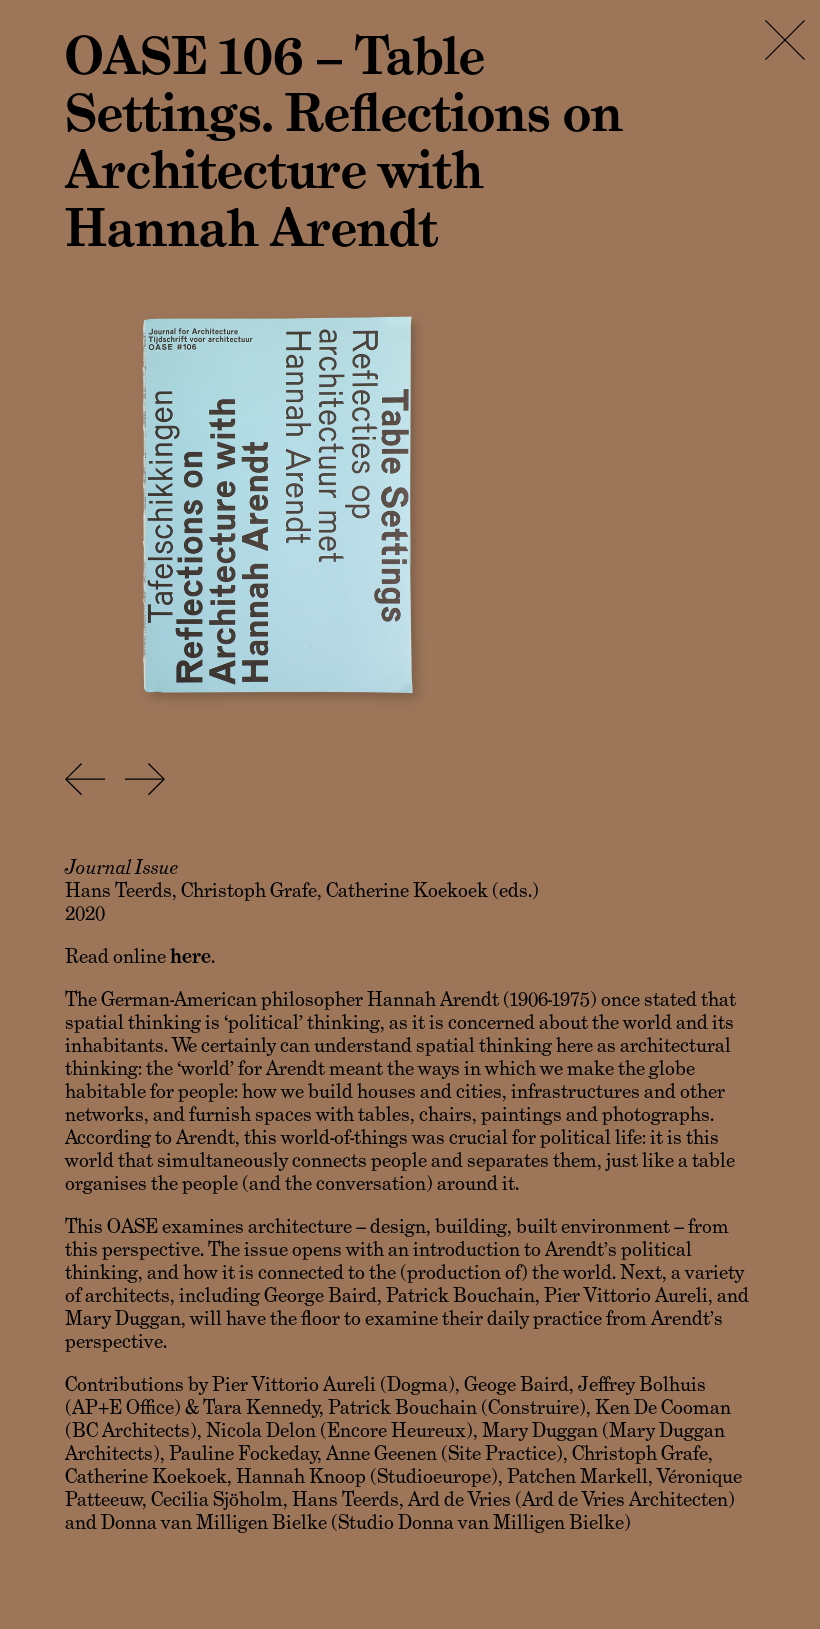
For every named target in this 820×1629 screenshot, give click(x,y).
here (190, 956)
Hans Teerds (118, 890)
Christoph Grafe (249, 890)
